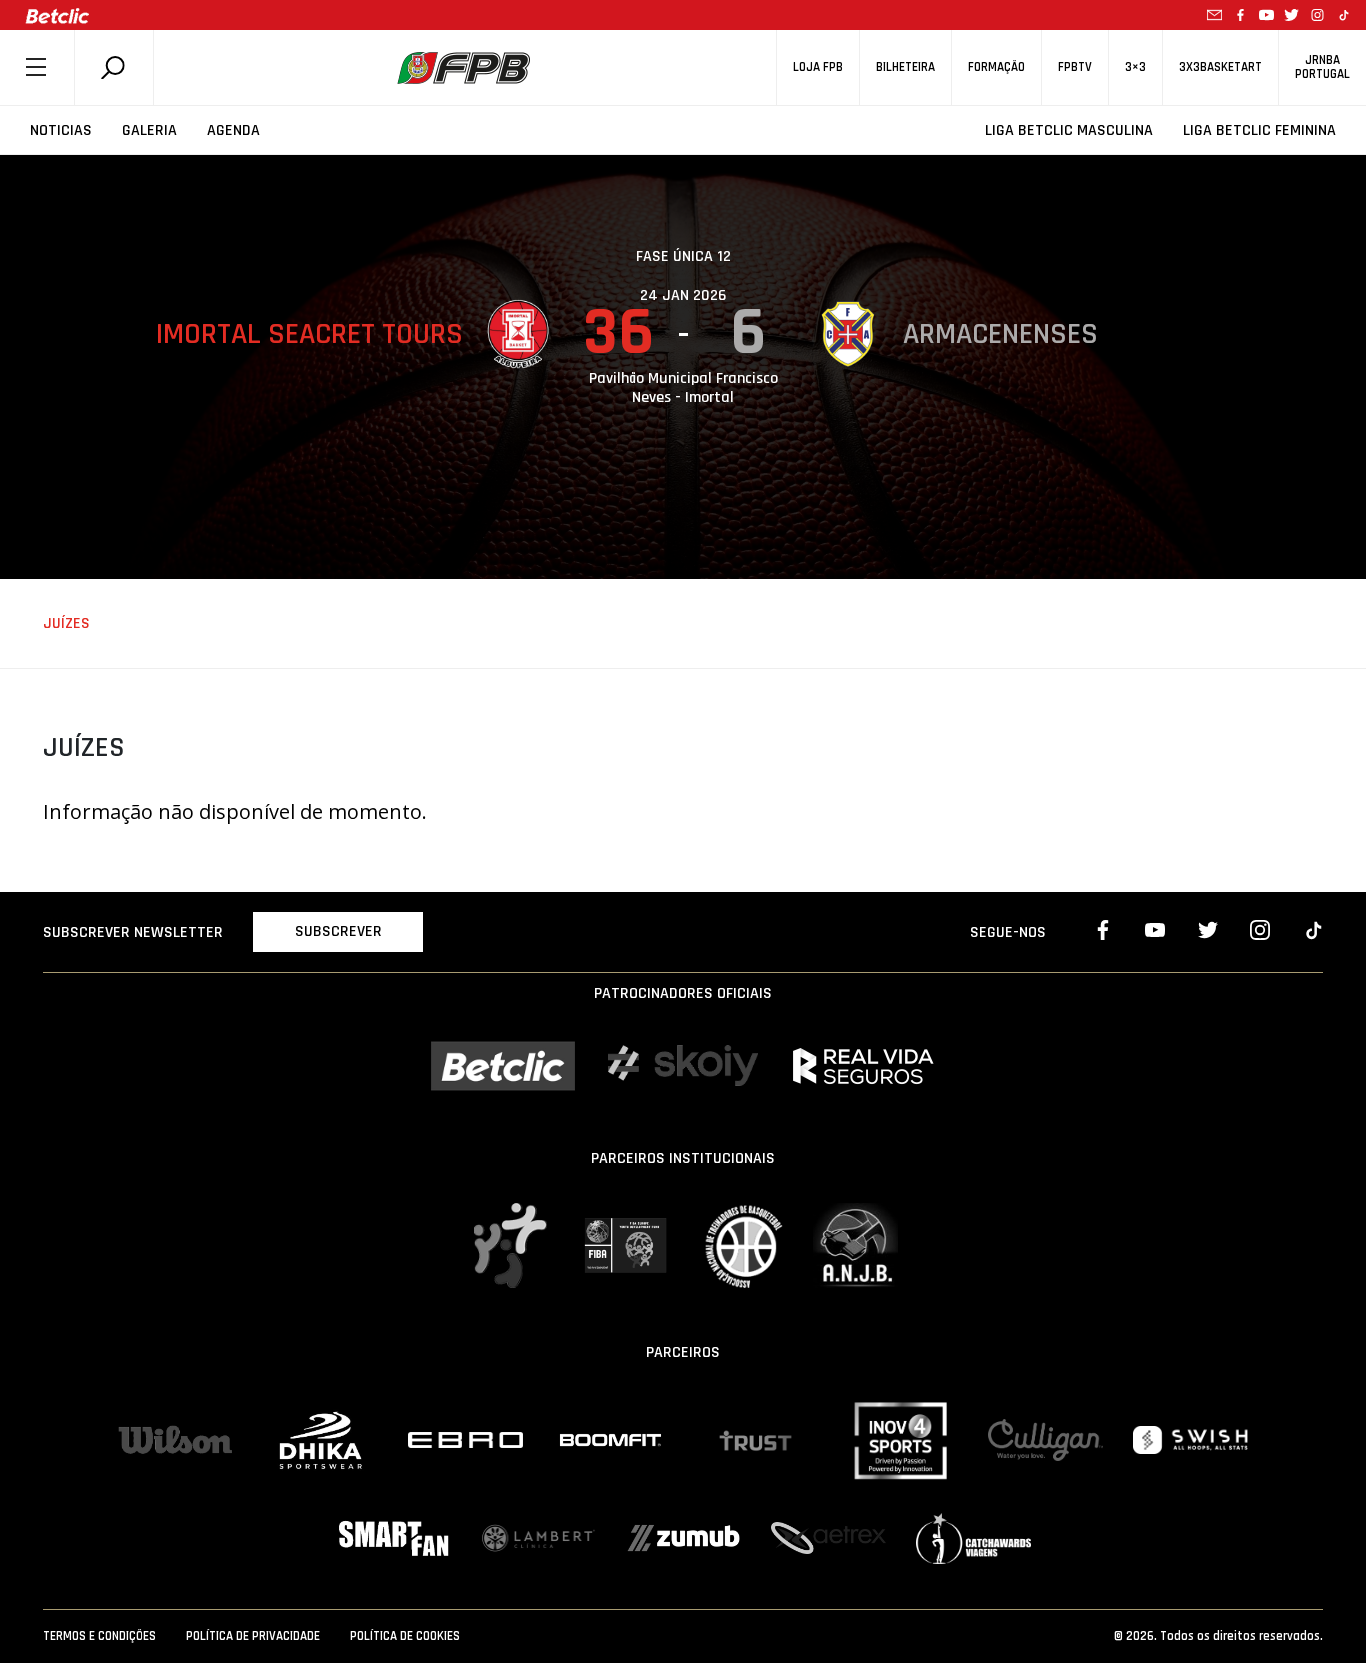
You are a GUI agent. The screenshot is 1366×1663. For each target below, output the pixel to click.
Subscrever (338, 931)
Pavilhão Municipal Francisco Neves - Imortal (683, 388)
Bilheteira (905, 67)
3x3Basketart (1220, 67)
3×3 (1135, 67)
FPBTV (1075, 67)
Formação (996, 67)
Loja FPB (818, 67)
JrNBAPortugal (1322, 67)
